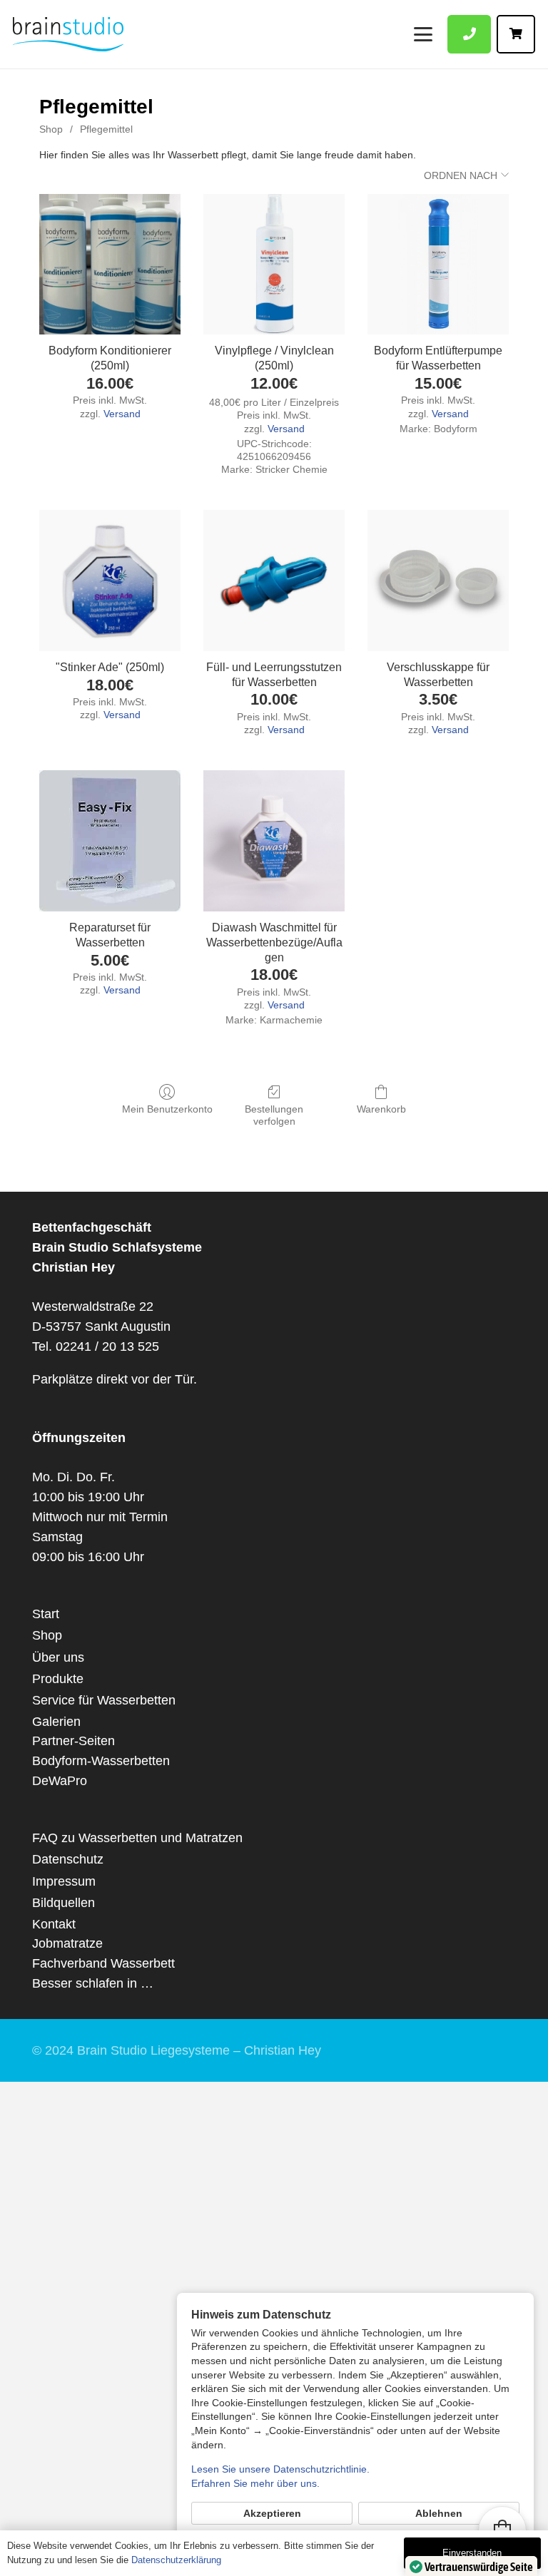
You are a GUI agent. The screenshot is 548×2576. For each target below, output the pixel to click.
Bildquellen (64, 1903)
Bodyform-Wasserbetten (101, 1761)
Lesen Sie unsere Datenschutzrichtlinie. (280, 2469)
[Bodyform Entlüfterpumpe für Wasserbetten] (438, 265)
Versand (122, 414)
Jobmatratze (67, 1943)
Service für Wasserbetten (104, 1700)
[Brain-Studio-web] (68, 34)
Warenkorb (381, 1109)
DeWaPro (60, 1781)
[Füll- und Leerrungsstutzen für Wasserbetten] (274, 581)
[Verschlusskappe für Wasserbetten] (438, 581)
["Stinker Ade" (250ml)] (110, 581)
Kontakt (54, 1924)
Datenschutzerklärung (176, 2560)
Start (46, 1614)
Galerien (56, 1722)
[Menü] (423, 34)
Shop (51, 129)
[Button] (469, 34)
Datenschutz (68, 1859)
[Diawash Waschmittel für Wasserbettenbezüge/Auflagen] (274, 841)
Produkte (58, 1679)
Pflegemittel (106, 129)
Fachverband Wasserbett (103, 1963)
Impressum (64, 1881)
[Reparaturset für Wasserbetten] (110, 841)
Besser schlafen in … (93, 1983)
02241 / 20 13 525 (107, 1346)
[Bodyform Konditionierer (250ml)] (110, 265)
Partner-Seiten (73, 1741)
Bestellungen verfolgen (274, 1115)
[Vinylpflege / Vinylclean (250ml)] (274, 265)
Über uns (58, 1657)
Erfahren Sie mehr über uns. (255, 2483)
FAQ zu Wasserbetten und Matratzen (137, 1838)
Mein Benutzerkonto (167, 1109)
